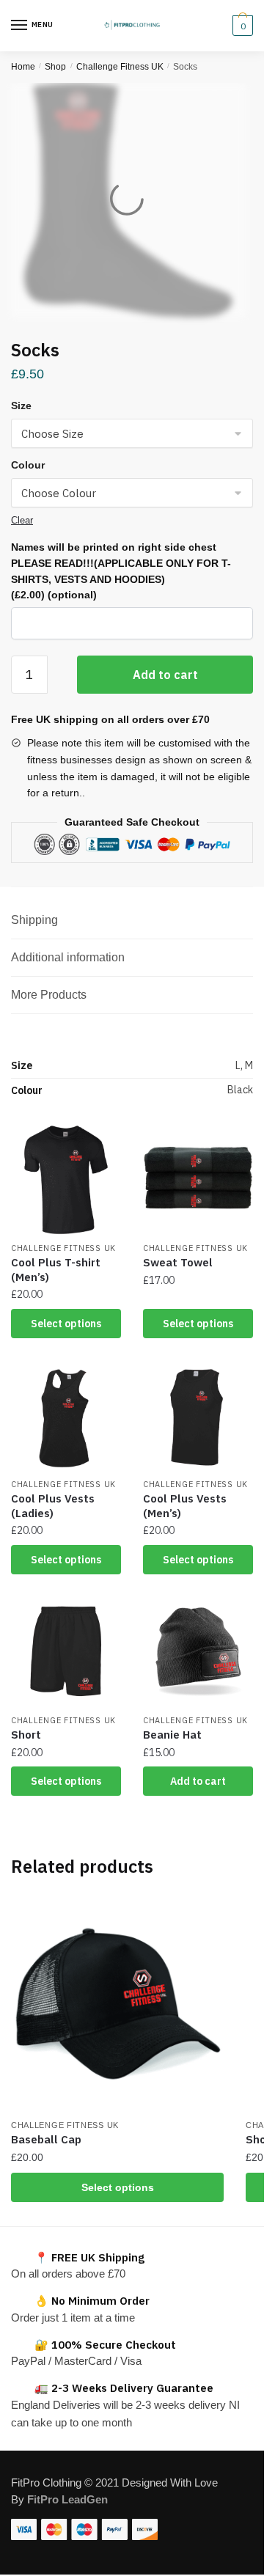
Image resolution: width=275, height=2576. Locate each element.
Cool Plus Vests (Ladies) (53, 1506)
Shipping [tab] (34, 920)
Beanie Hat (172, 1735)
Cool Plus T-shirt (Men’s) (56, 1270)
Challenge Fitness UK (120, 67)
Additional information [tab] (68, 957)
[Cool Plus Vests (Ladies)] (66, 1416)
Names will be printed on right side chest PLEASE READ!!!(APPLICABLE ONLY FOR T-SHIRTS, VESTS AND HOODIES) (121, 571)
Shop (55, 67)
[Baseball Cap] (117, 2005)
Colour (28, 465)
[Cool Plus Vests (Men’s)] (198, 1416)
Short (26, 1735)
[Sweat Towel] (198, 1180)
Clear (22, 520)
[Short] (66, 1652)
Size (21, 406)
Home (23, 67)
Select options (66, 1324)
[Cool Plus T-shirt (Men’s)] (66, 1180)
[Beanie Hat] (198, 1652)
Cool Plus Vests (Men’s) (185, 1506)
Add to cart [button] (198, 1781)
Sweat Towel (178, 1262)
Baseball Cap (46, 2139)
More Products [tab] (49, 995)
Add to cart (165, 675)
